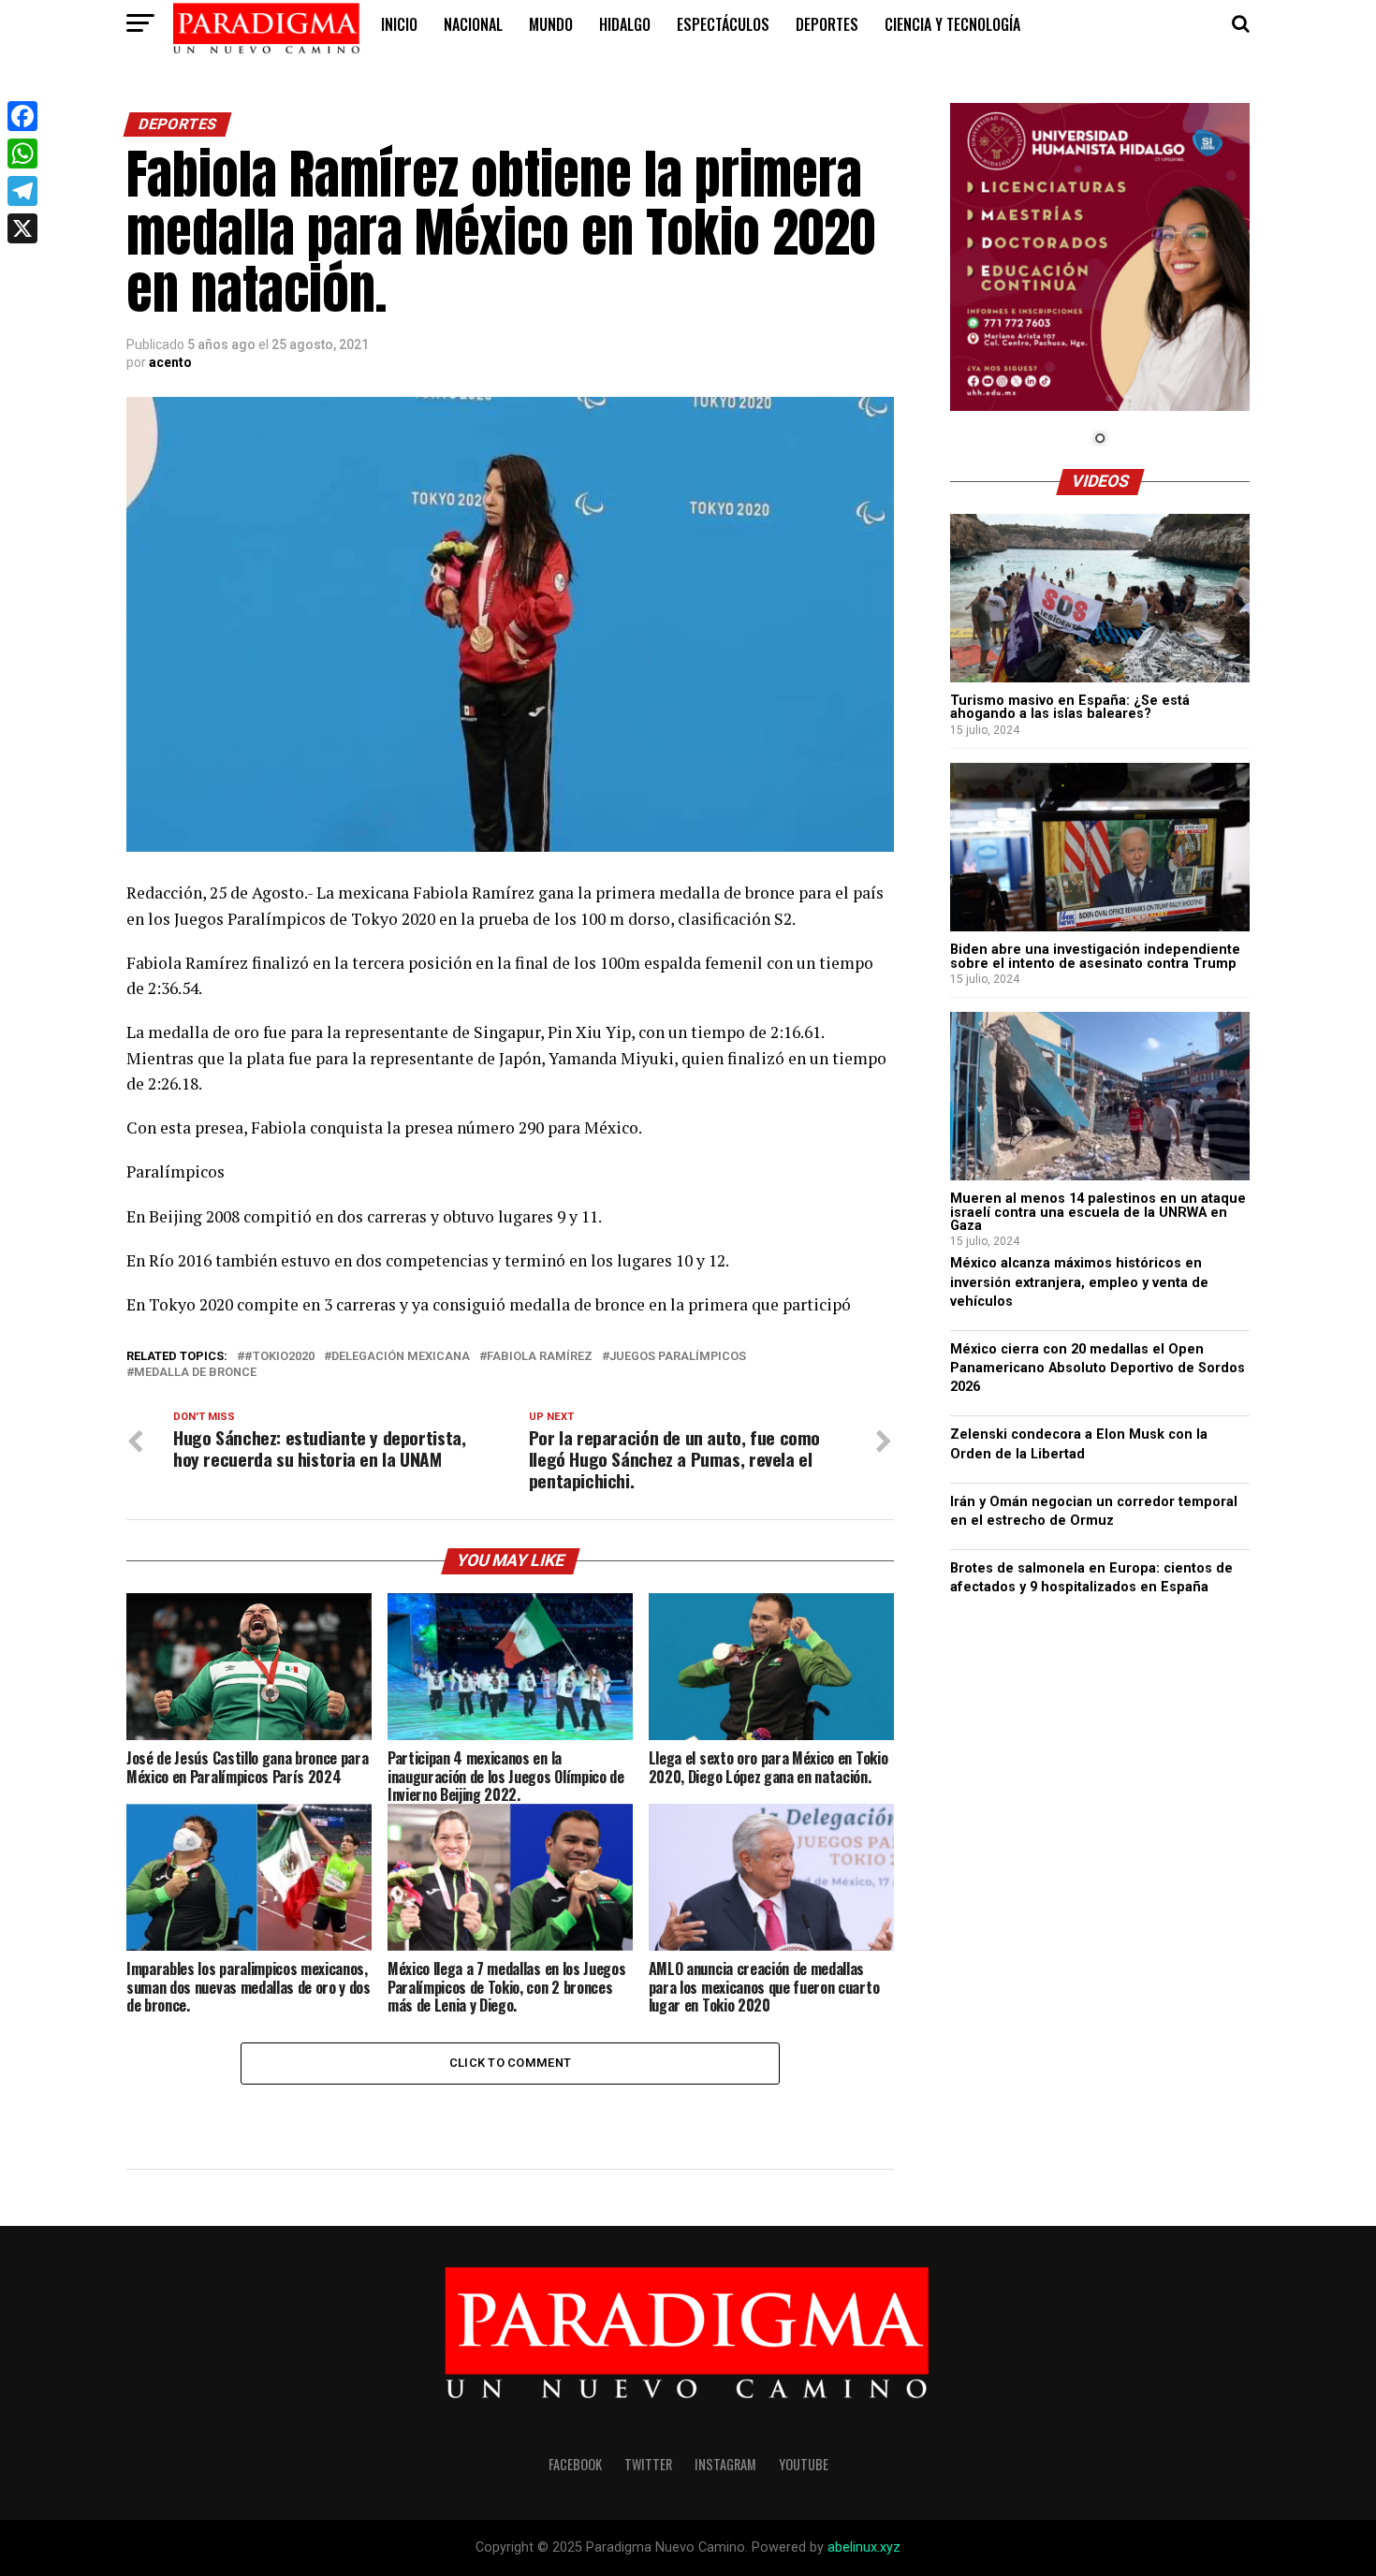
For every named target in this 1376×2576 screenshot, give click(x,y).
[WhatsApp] (22, 154)
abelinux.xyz (864, 2547)
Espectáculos (723, 24)
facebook (575, 2464)
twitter (648, 2464)
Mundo (551, 24)
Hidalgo (625, 24)
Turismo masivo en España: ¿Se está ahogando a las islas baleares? (1070, 707)
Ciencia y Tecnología (952, 24)
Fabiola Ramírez (540, 1357)
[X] (22, 228)
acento (170, 362)
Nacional (473, 24)
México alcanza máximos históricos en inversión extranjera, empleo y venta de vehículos (1079, 1282)
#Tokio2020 (279, 1357)
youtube (804, 2464)
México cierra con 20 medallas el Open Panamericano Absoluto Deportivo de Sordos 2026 (1098, 1368)
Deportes (827, 24)
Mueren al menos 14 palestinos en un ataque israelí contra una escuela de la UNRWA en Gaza (1098, 1212)
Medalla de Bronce (195, 1373)
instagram (725, 2464)
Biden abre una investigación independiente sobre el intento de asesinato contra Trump (1095, 956)
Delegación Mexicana (401, 1357)
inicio (399, 24)
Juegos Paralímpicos (678, 1357)
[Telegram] (22, 191)
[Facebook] (22, 116)
